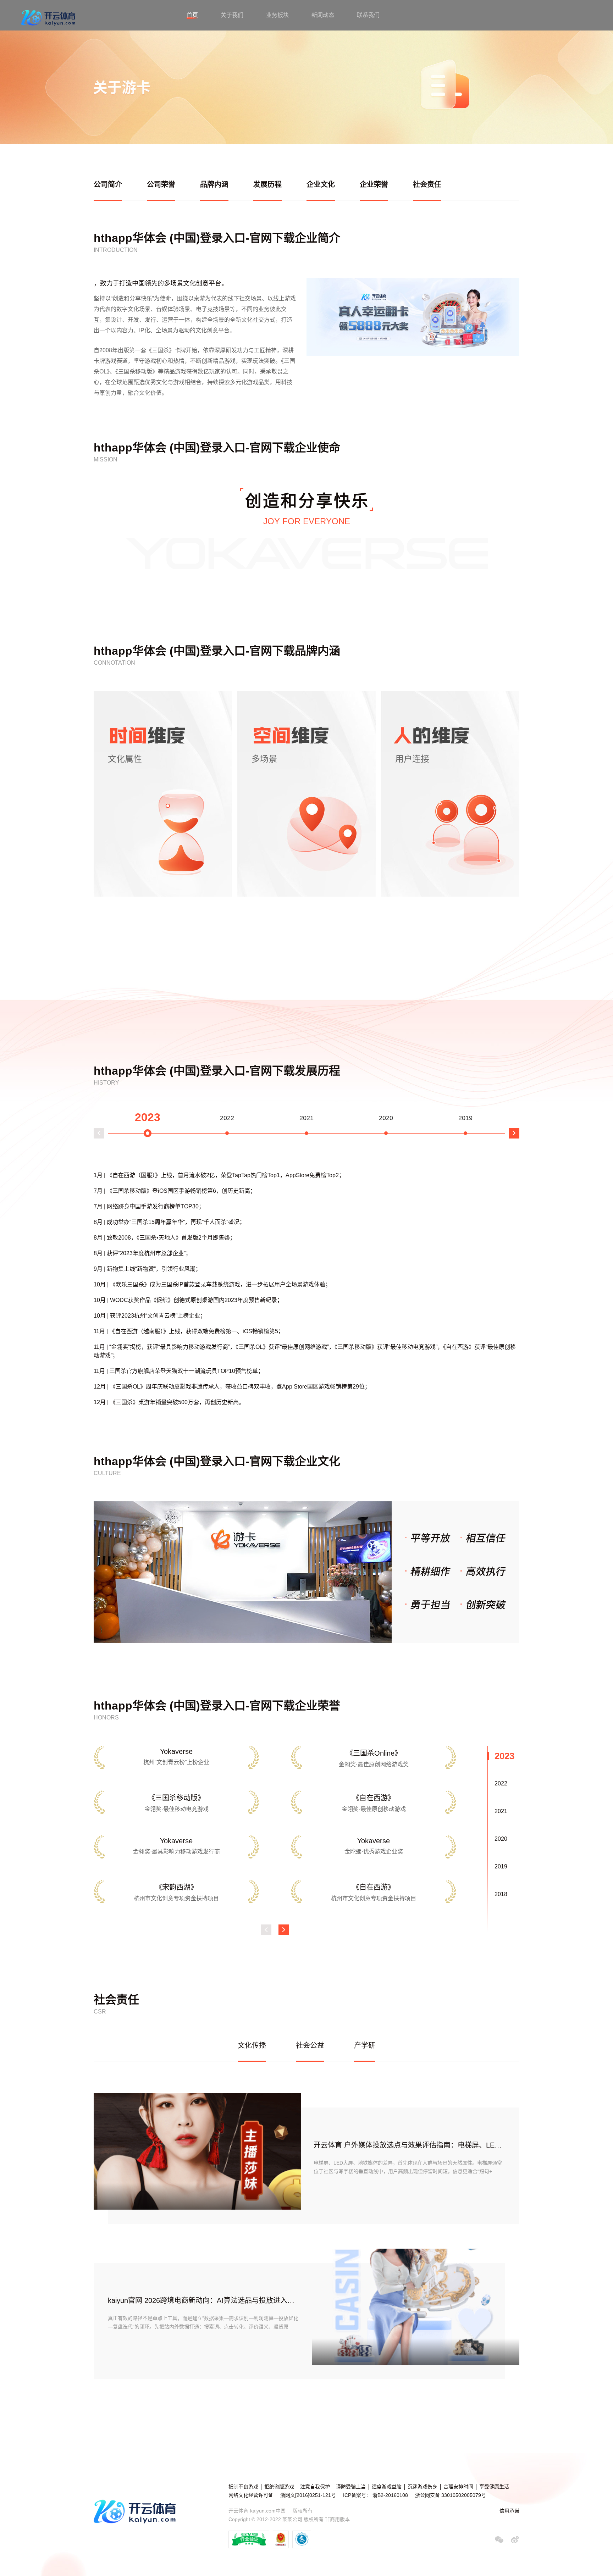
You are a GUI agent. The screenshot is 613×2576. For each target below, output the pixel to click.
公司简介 (108, 184)
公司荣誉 (161, 184)
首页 (192, 15)
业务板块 (277, 15)
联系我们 (368, 15)
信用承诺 (509, 2511)
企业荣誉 (374, 184)
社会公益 (310, 2045)
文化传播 (252, 2045)
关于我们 (232, 15)
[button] (99, 1133)
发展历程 (267, 184)
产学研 (365, 2045)
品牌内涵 (214, 184)
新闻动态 (323, 15)
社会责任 (427, 184)
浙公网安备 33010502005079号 (451, 2495)
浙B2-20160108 (390, 2495)
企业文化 (321, 184)
